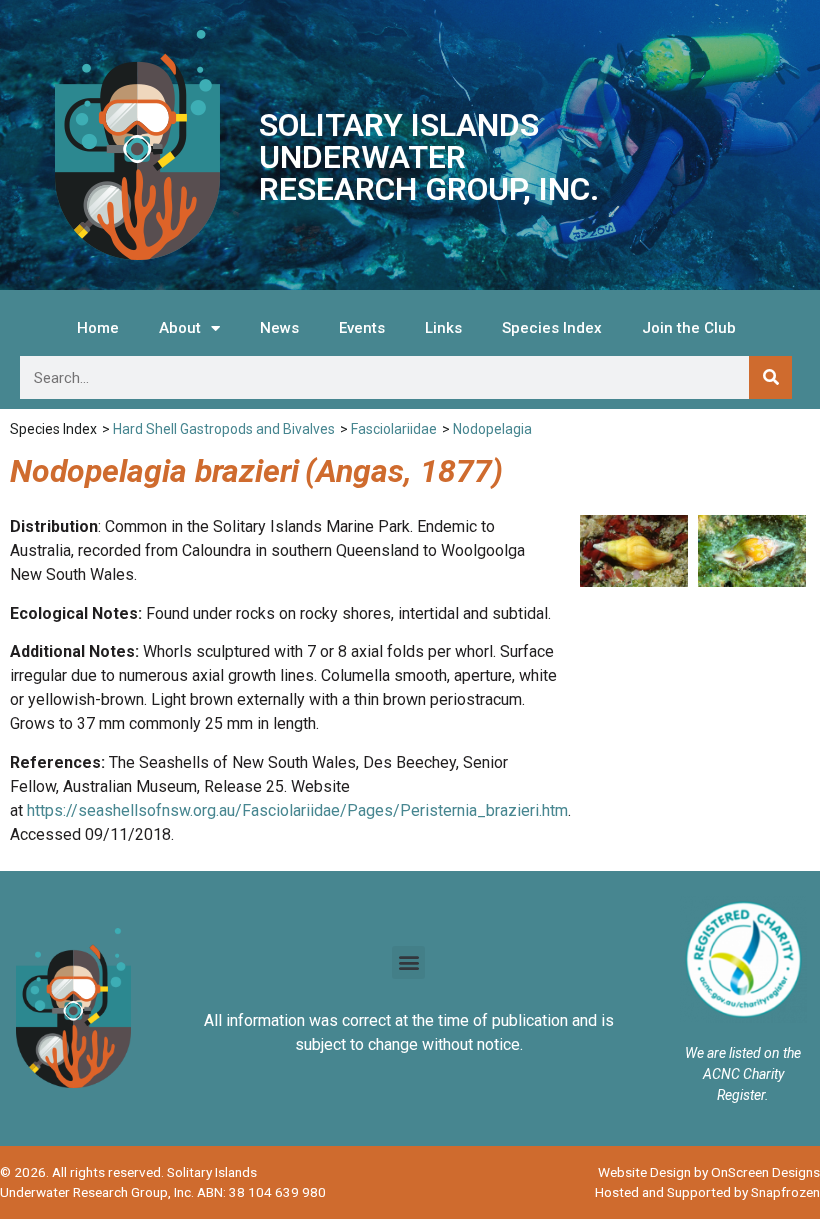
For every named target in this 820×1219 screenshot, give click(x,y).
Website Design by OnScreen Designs (709, 1172)
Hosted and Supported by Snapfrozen (707, 1192)
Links (443, 328)
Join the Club (689, 328)
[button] (408, 962)
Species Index (552, 328)
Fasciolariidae (394, 429)
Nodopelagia (492, 429)
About (180, 328)
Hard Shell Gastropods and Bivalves (224, 429)
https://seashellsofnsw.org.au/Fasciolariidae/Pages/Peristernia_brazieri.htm (297, 810)
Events (362, 328)
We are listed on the (743, 1053)
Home (98, 328)
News (279, 328)
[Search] (770, 377)
